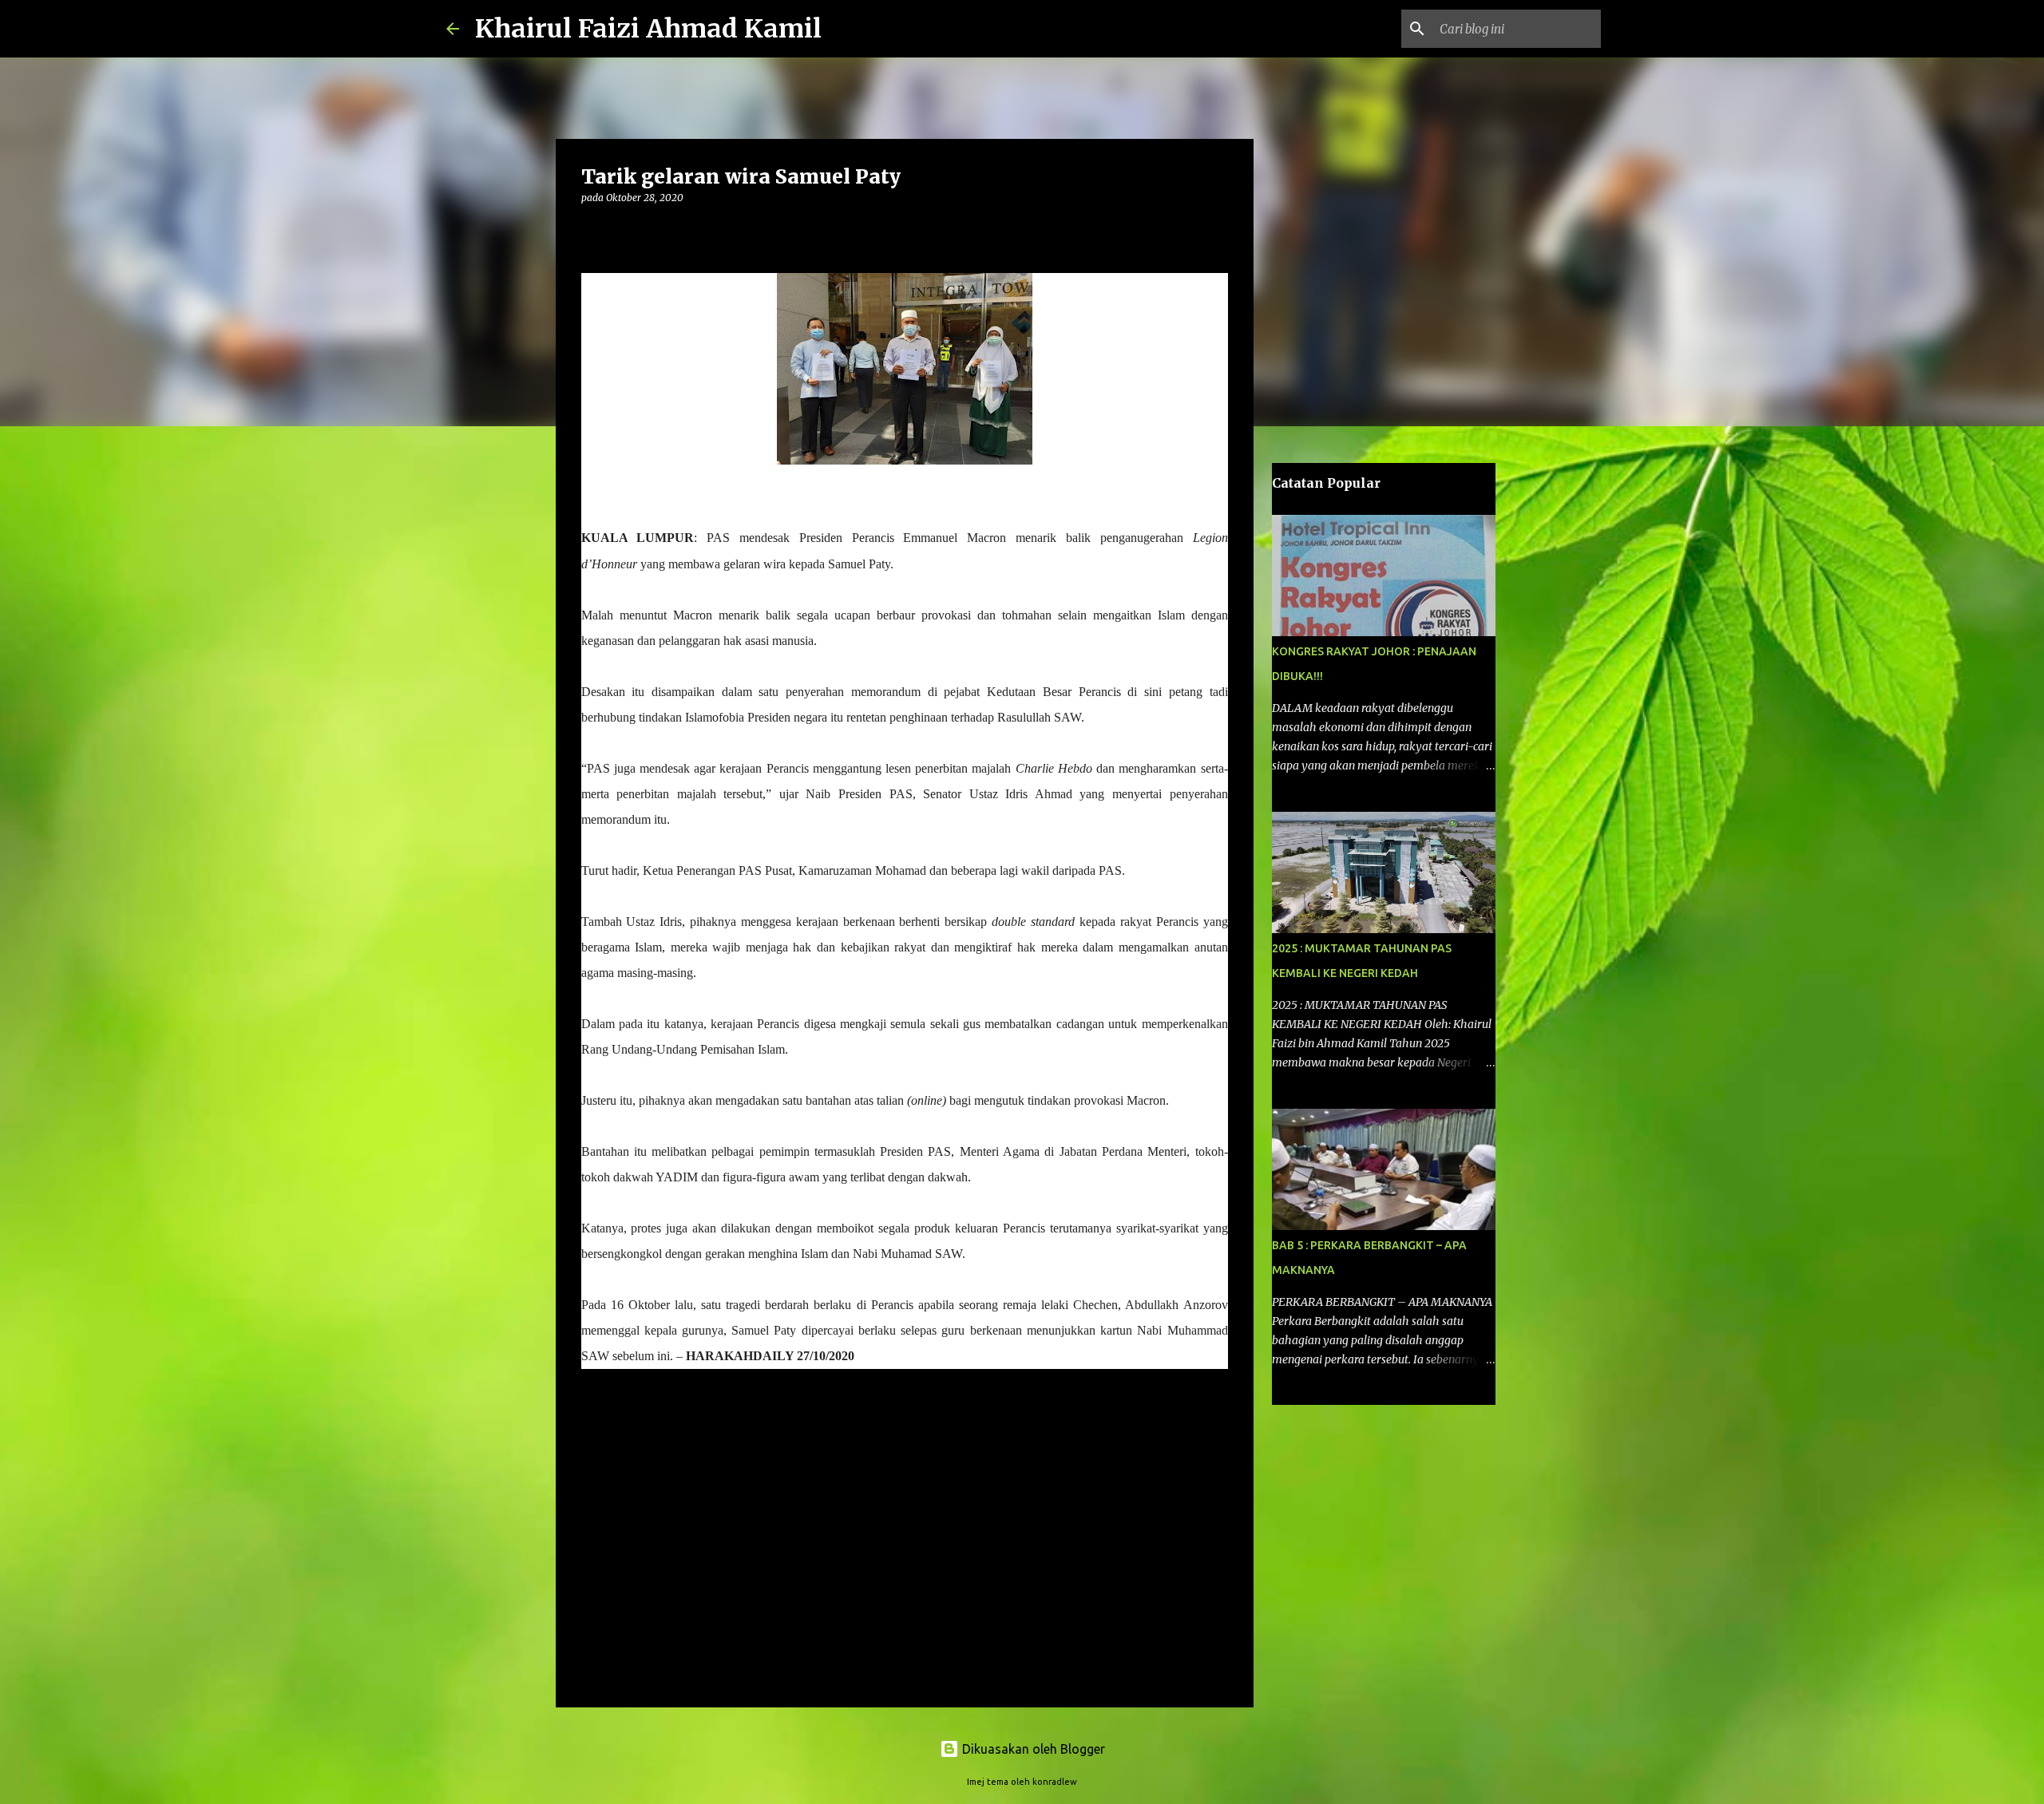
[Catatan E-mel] (591, 1482)
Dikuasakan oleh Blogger (1032, 1749)
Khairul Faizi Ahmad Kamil (648, 29)
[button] (591, 230)
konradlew (1055, 1782)
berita (604, 1499)
